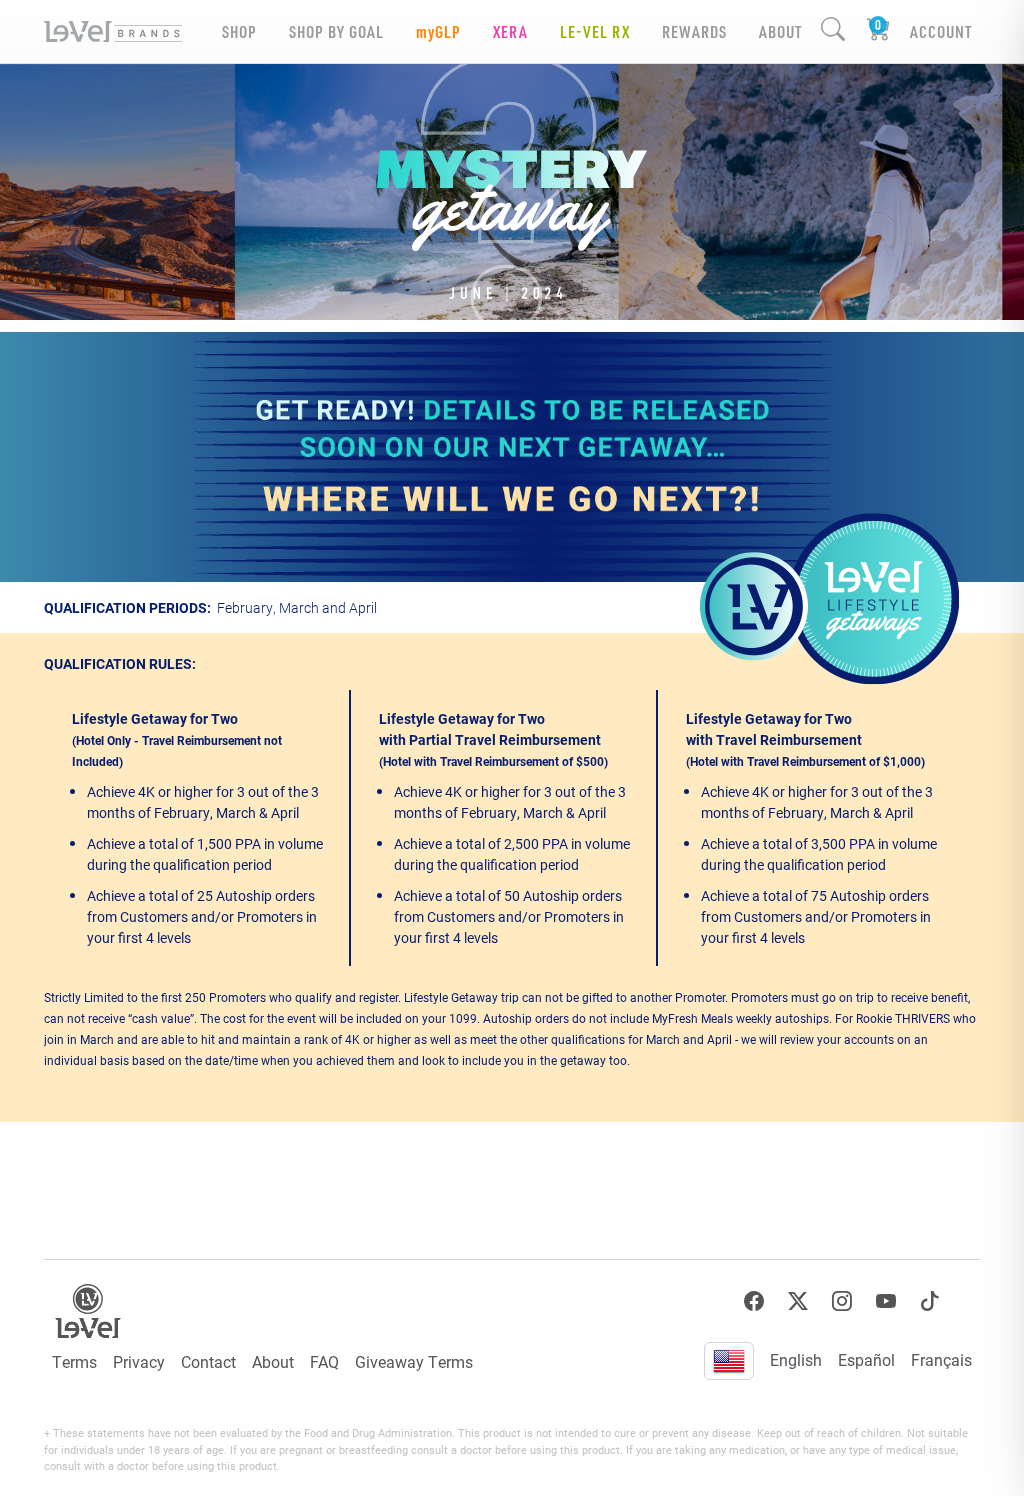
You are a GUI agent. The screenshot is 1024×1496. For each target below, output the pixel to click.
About (273, 1361)
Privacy (139, 1361)
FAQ (324, 1361)
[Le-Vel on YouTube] (886, 1301)
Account (941, 31)
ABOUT (780, 31)
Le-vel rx (595, 31)
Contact (208, 1361)
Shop (239, 31)
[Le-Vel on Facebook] (754, 1301)
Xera (510, 31)
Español (866, 1359)
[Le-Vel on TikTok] (930, 1301)
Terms (74, 1361)
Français (941, 1359)
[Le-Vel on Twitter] (798, 1301)
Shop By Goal (336, 31)
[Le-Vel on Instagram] (842, 1301)
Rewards (694, 31)
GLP (438, 31)
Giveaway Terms (414, 1361)
